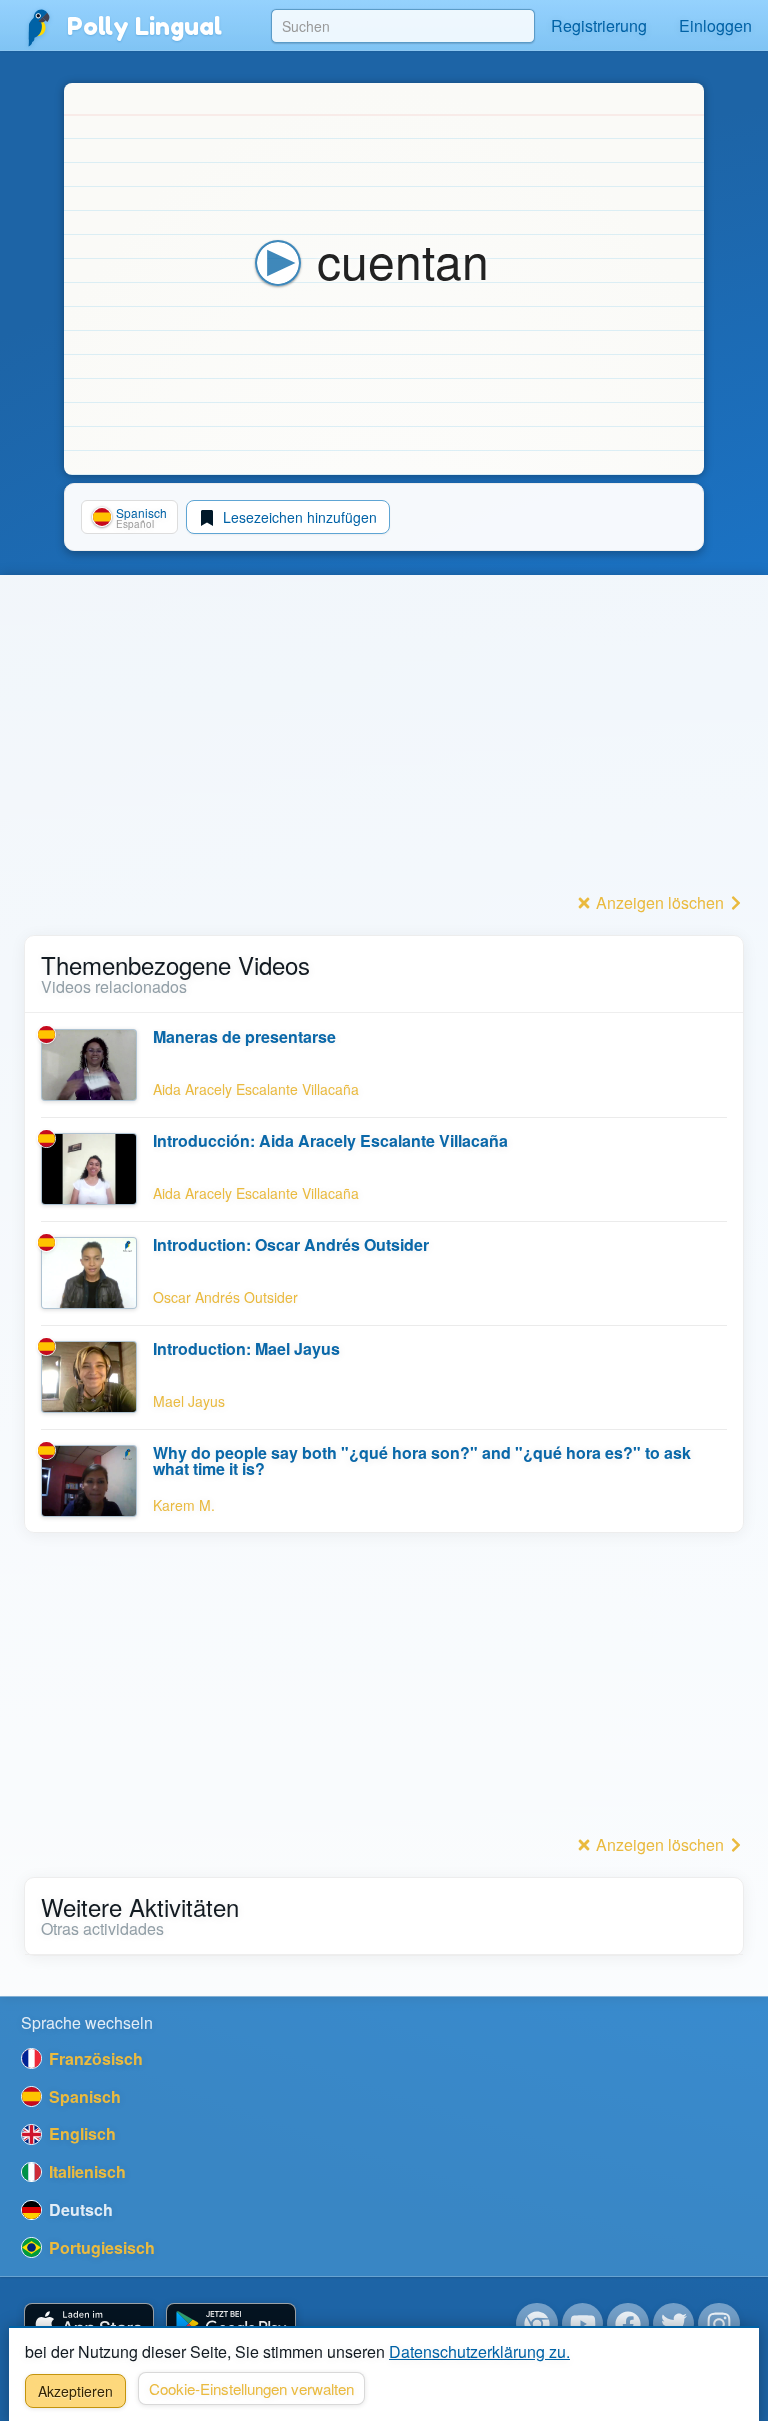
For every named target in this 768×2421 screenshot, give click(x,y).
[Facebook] (628, 2324)
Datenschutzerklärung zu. (479, 2351)
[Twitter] (674, 2324)
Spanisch (83, 2096)
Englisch (80, 2133)
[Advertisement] (384, 747)
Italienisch (85, 2171)
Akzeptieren (75, 2391)
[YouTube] (583, 2324)
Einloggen (715, 25)
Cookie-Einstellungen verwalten (251, 2388)
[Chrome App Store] (537, 2324)
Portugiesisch (100, 2247)
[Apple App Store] (89, 2324)
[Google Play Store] (231, 2324)
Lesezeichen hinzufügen (298, 517)
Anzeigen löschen (660, 902)
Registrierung (599, 25)
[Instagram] (719, 2324)
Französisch (94, 2058)
